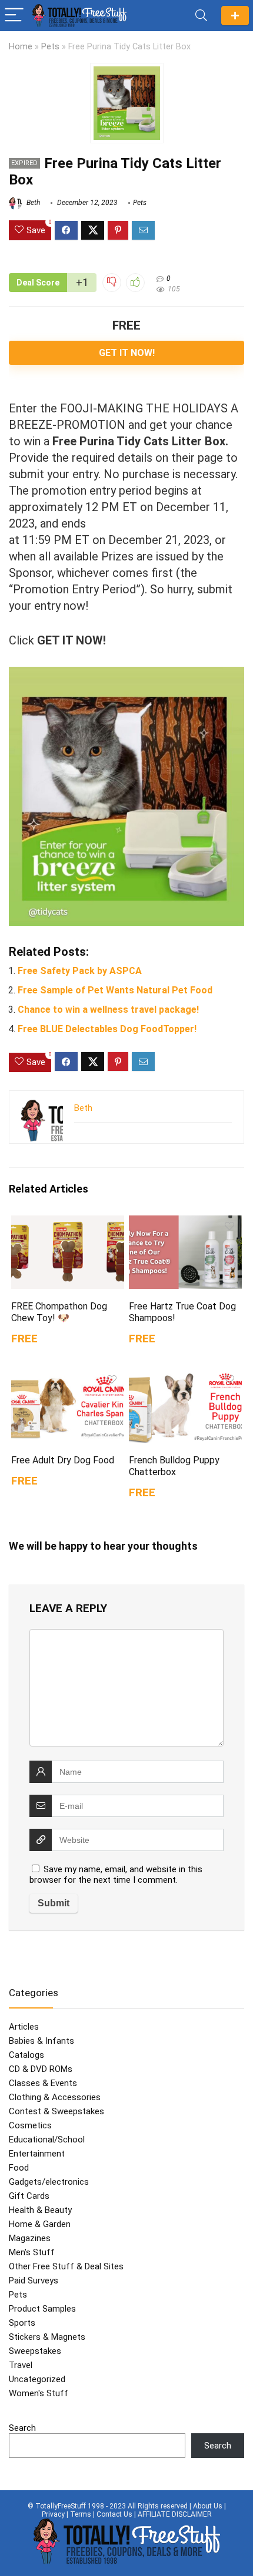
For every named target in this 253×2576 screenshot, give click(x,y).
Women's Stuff (39, 2393)
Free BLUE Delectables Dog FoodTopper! (107, 1029)
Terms (81, 2514)
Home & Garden (40, 2224)
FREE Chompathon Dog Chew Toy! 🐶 (59, 1312)
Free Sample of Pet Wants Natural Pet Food (115, 990)
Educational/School (47, 2140)
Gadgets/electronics (49, 2182)
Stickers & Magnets (47, 2337)
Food (19, 2168)
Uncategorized (37, 2379)
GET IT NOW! (127, 353)
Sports (22, 2323)
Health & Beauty (40, 2210)
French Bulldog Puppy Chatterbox (174, 1466)
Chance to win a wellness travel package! (108, 1010)
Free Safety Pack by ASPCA (80, 971)
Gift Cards (29, 2196)
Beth (32, 203)
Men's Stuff (32, 2252)
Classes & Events (43, 2083)
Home (21, 47)
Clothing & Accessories (55, 2097)
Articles (24, 2027)
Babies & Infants (41, 2041)
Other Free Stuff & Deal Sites (66, 2266)
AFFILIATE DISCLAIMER (175, 2514)
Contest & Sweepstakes (56, 2111)
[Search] (201, 16)
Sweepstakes (35, 2351)
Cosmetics (30, 2125)
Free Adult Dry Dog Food (63, 1460)
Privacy (53, 2514)
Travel (21, 2365)
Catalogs (26, 2055)
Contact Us (114, 2514)
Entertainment (37, 2154)
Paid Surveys (34, 2281)
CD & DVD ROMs (41, 2069)
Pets (50, 47)
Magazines (30, 2238)
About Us (208, 2506)
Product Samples (42, 2309)
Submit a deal (235, 16)
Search (22, 2428)
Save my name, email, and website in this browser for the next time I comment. (116, 1875)
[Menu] (14, 16)
